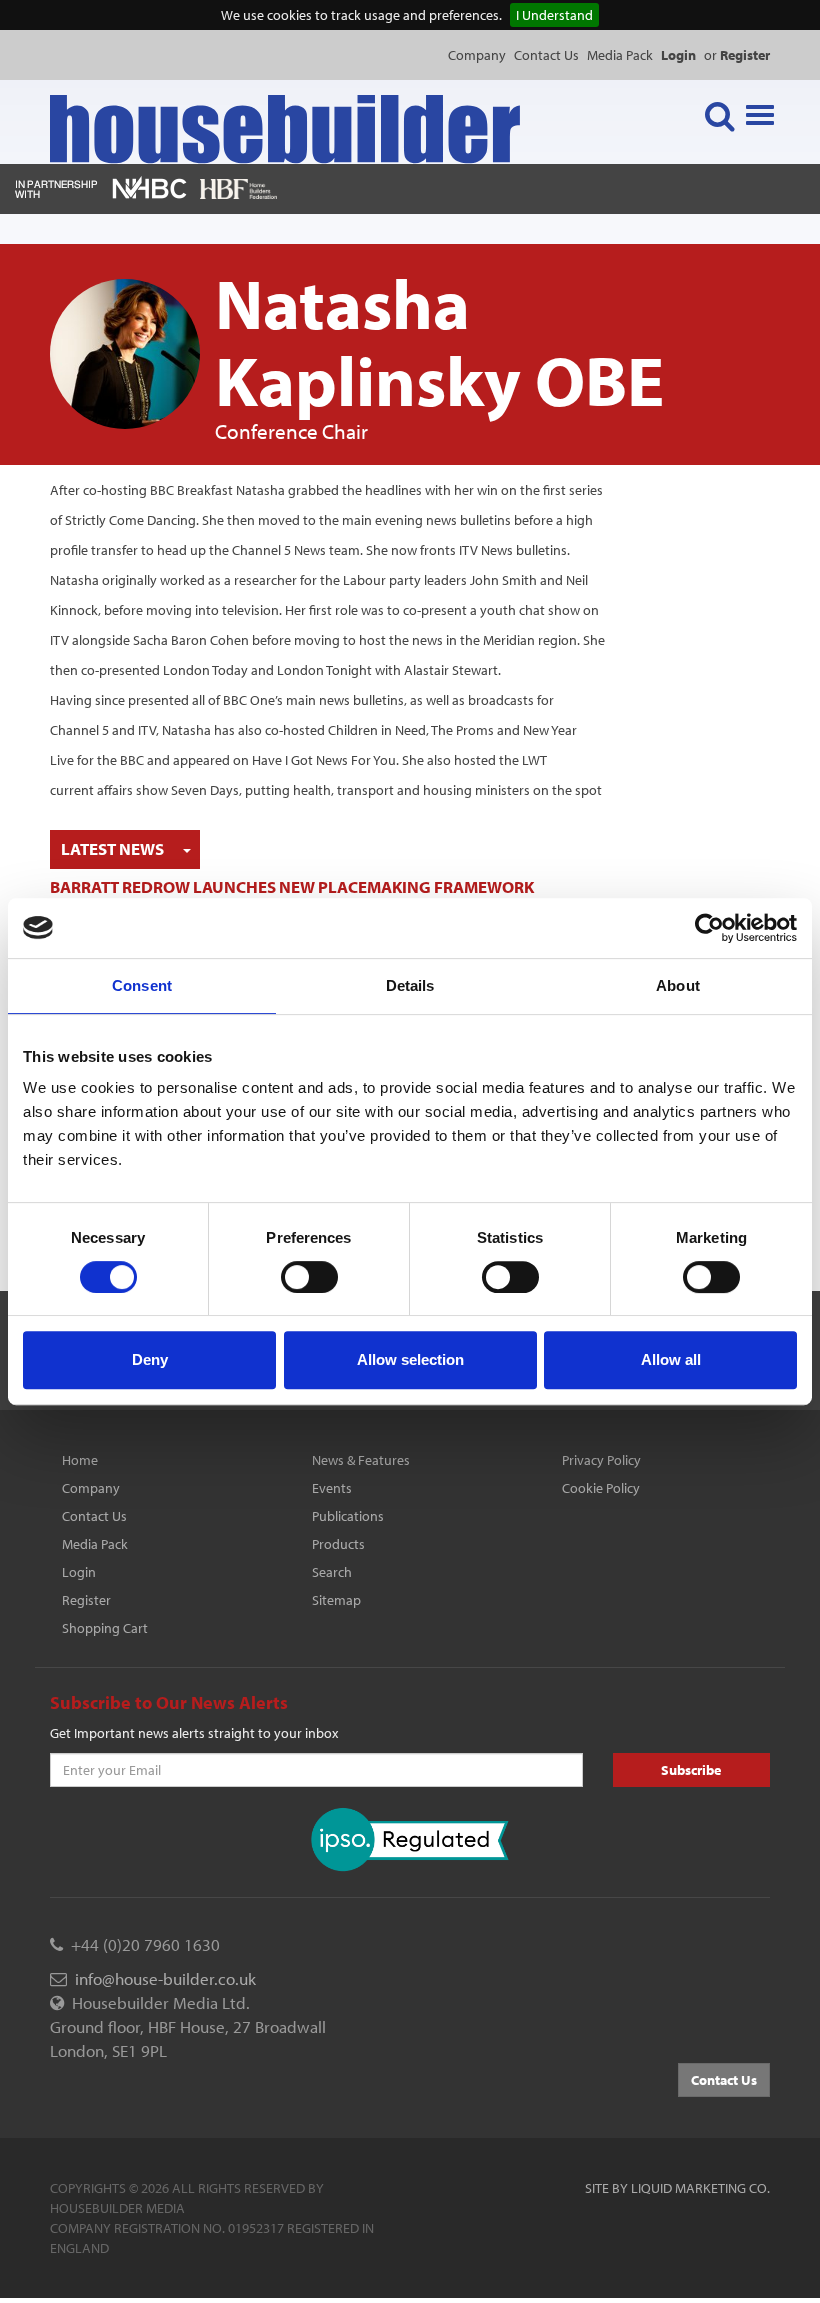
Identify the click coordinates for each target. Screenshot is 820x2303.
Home (80, 1460)
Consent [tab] (142, 985)
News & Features (361, 1460)
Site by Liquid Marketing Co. (677, 2188)
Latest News (112, 848)
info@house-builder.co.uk (165, 1978)
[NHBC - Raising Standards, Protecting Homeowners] (149, 187)
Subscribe (691, 1770)
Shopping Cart (105, 1628)
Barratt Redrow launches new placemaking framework (292, 886)
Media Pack (620, 55)
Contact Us (546, 55)
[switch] (309, 1277)
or (737, 55)
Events (332, 1488)
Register (86, 1600)
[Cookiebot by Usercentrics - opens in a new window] (709, 928)
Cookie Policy (601, 1488)
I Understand (554, 15)
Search (332, 1572)
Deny (150, 1359)
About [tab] (678, 985)
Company (477, 55)
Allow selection (410, 1359)
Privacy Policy (601, 1460)
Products (338, 1544)
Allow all (671, 1359)
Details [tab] (410, 985)
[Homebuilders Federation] (238, 187)
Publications (348, 1516)
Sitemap (336, 1600)
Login (79, 1572)
